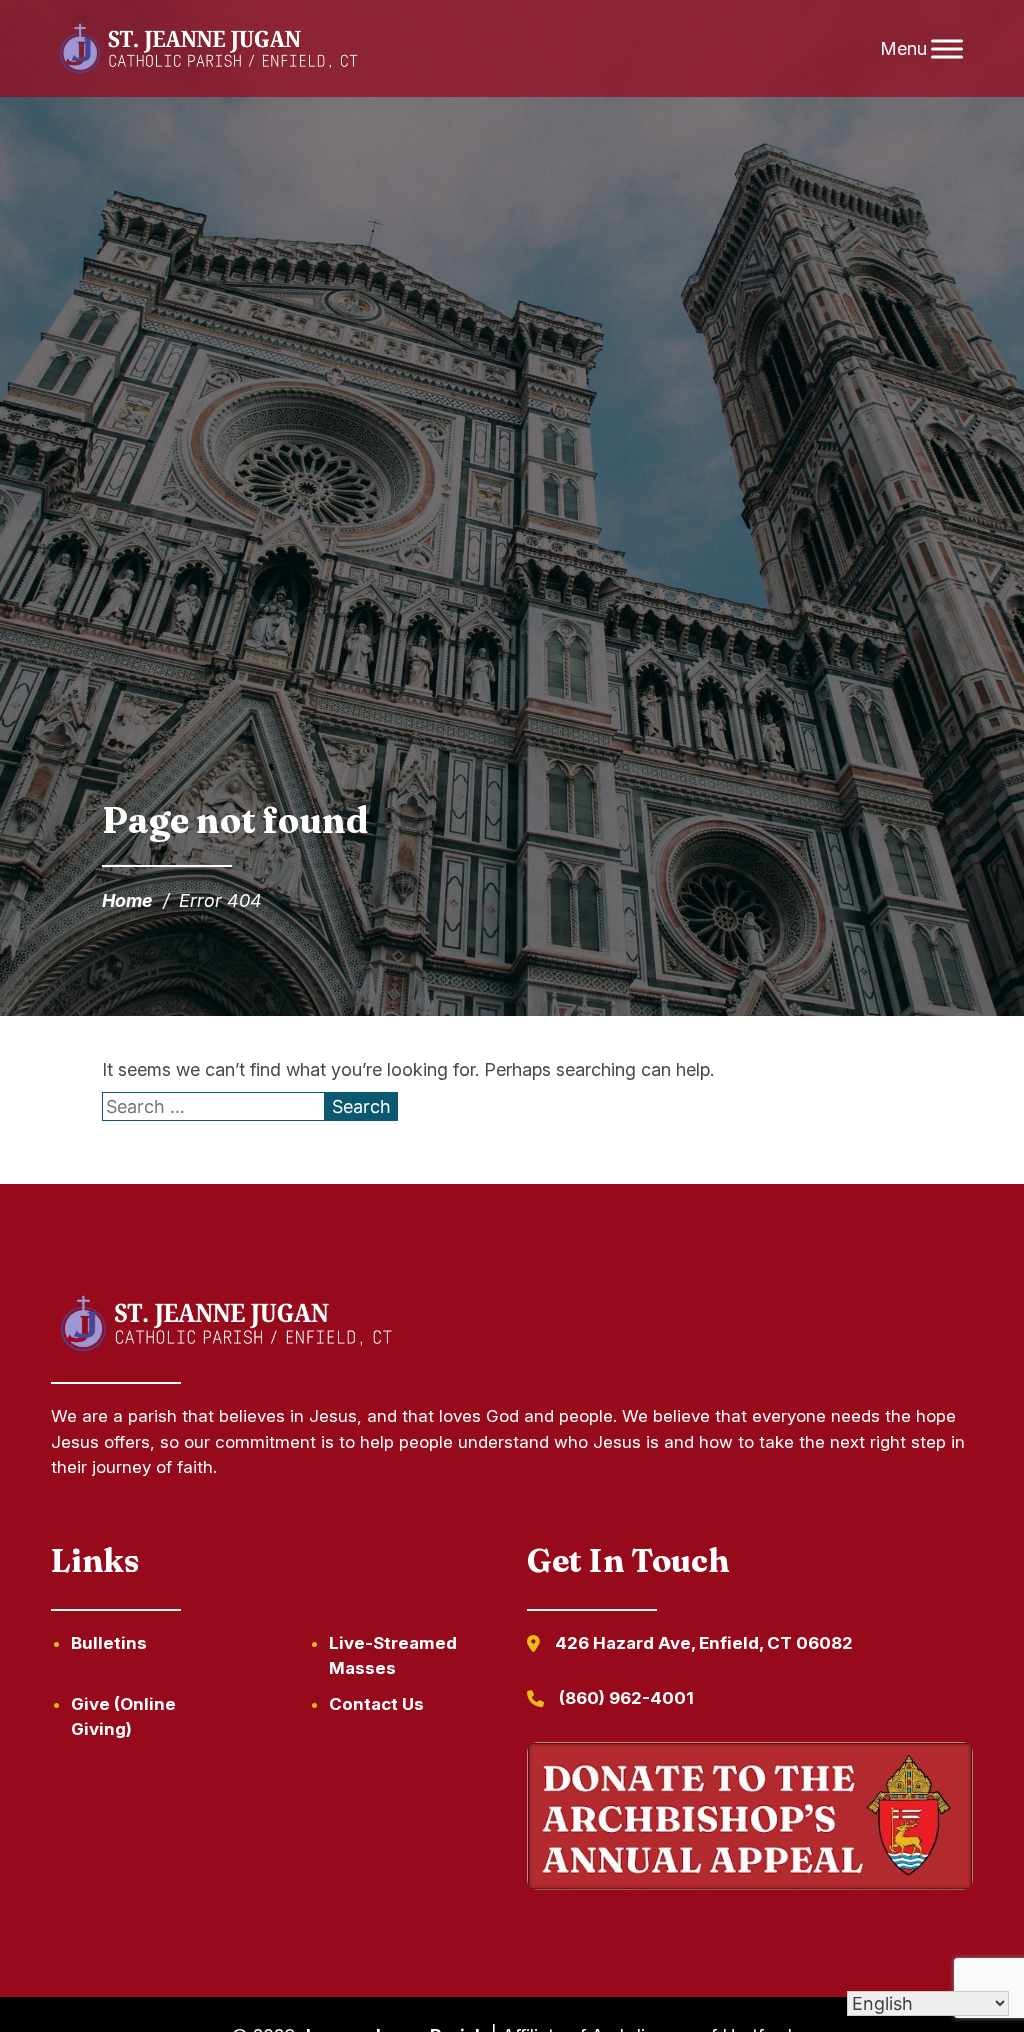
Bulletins (109, 1643)
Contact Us (376, 1704)
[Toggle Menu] (947, 48)
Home (127, 900)
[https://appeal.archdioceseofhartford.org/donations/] (750, 1820)
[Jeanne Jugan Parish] (207, 49)
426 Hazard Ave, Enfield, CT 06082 (704, 1643)
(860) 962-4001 (626, 1698)
